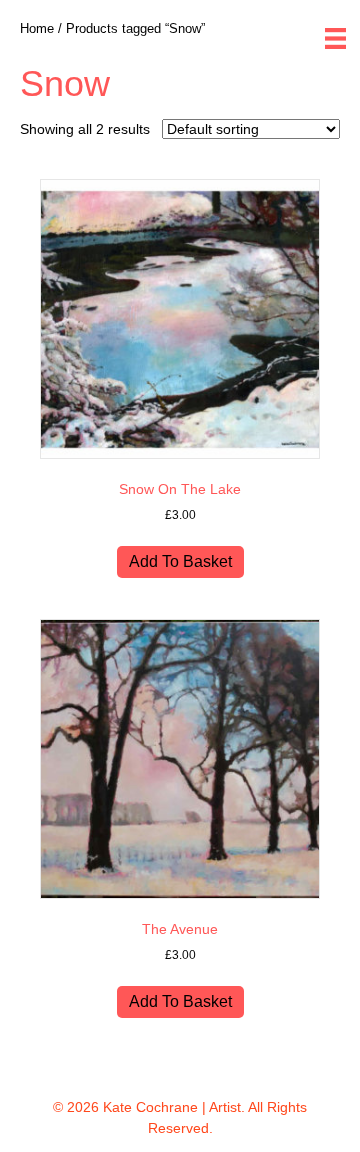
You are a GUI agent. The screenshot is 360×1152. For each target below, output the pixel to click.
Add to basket (180, 561)
